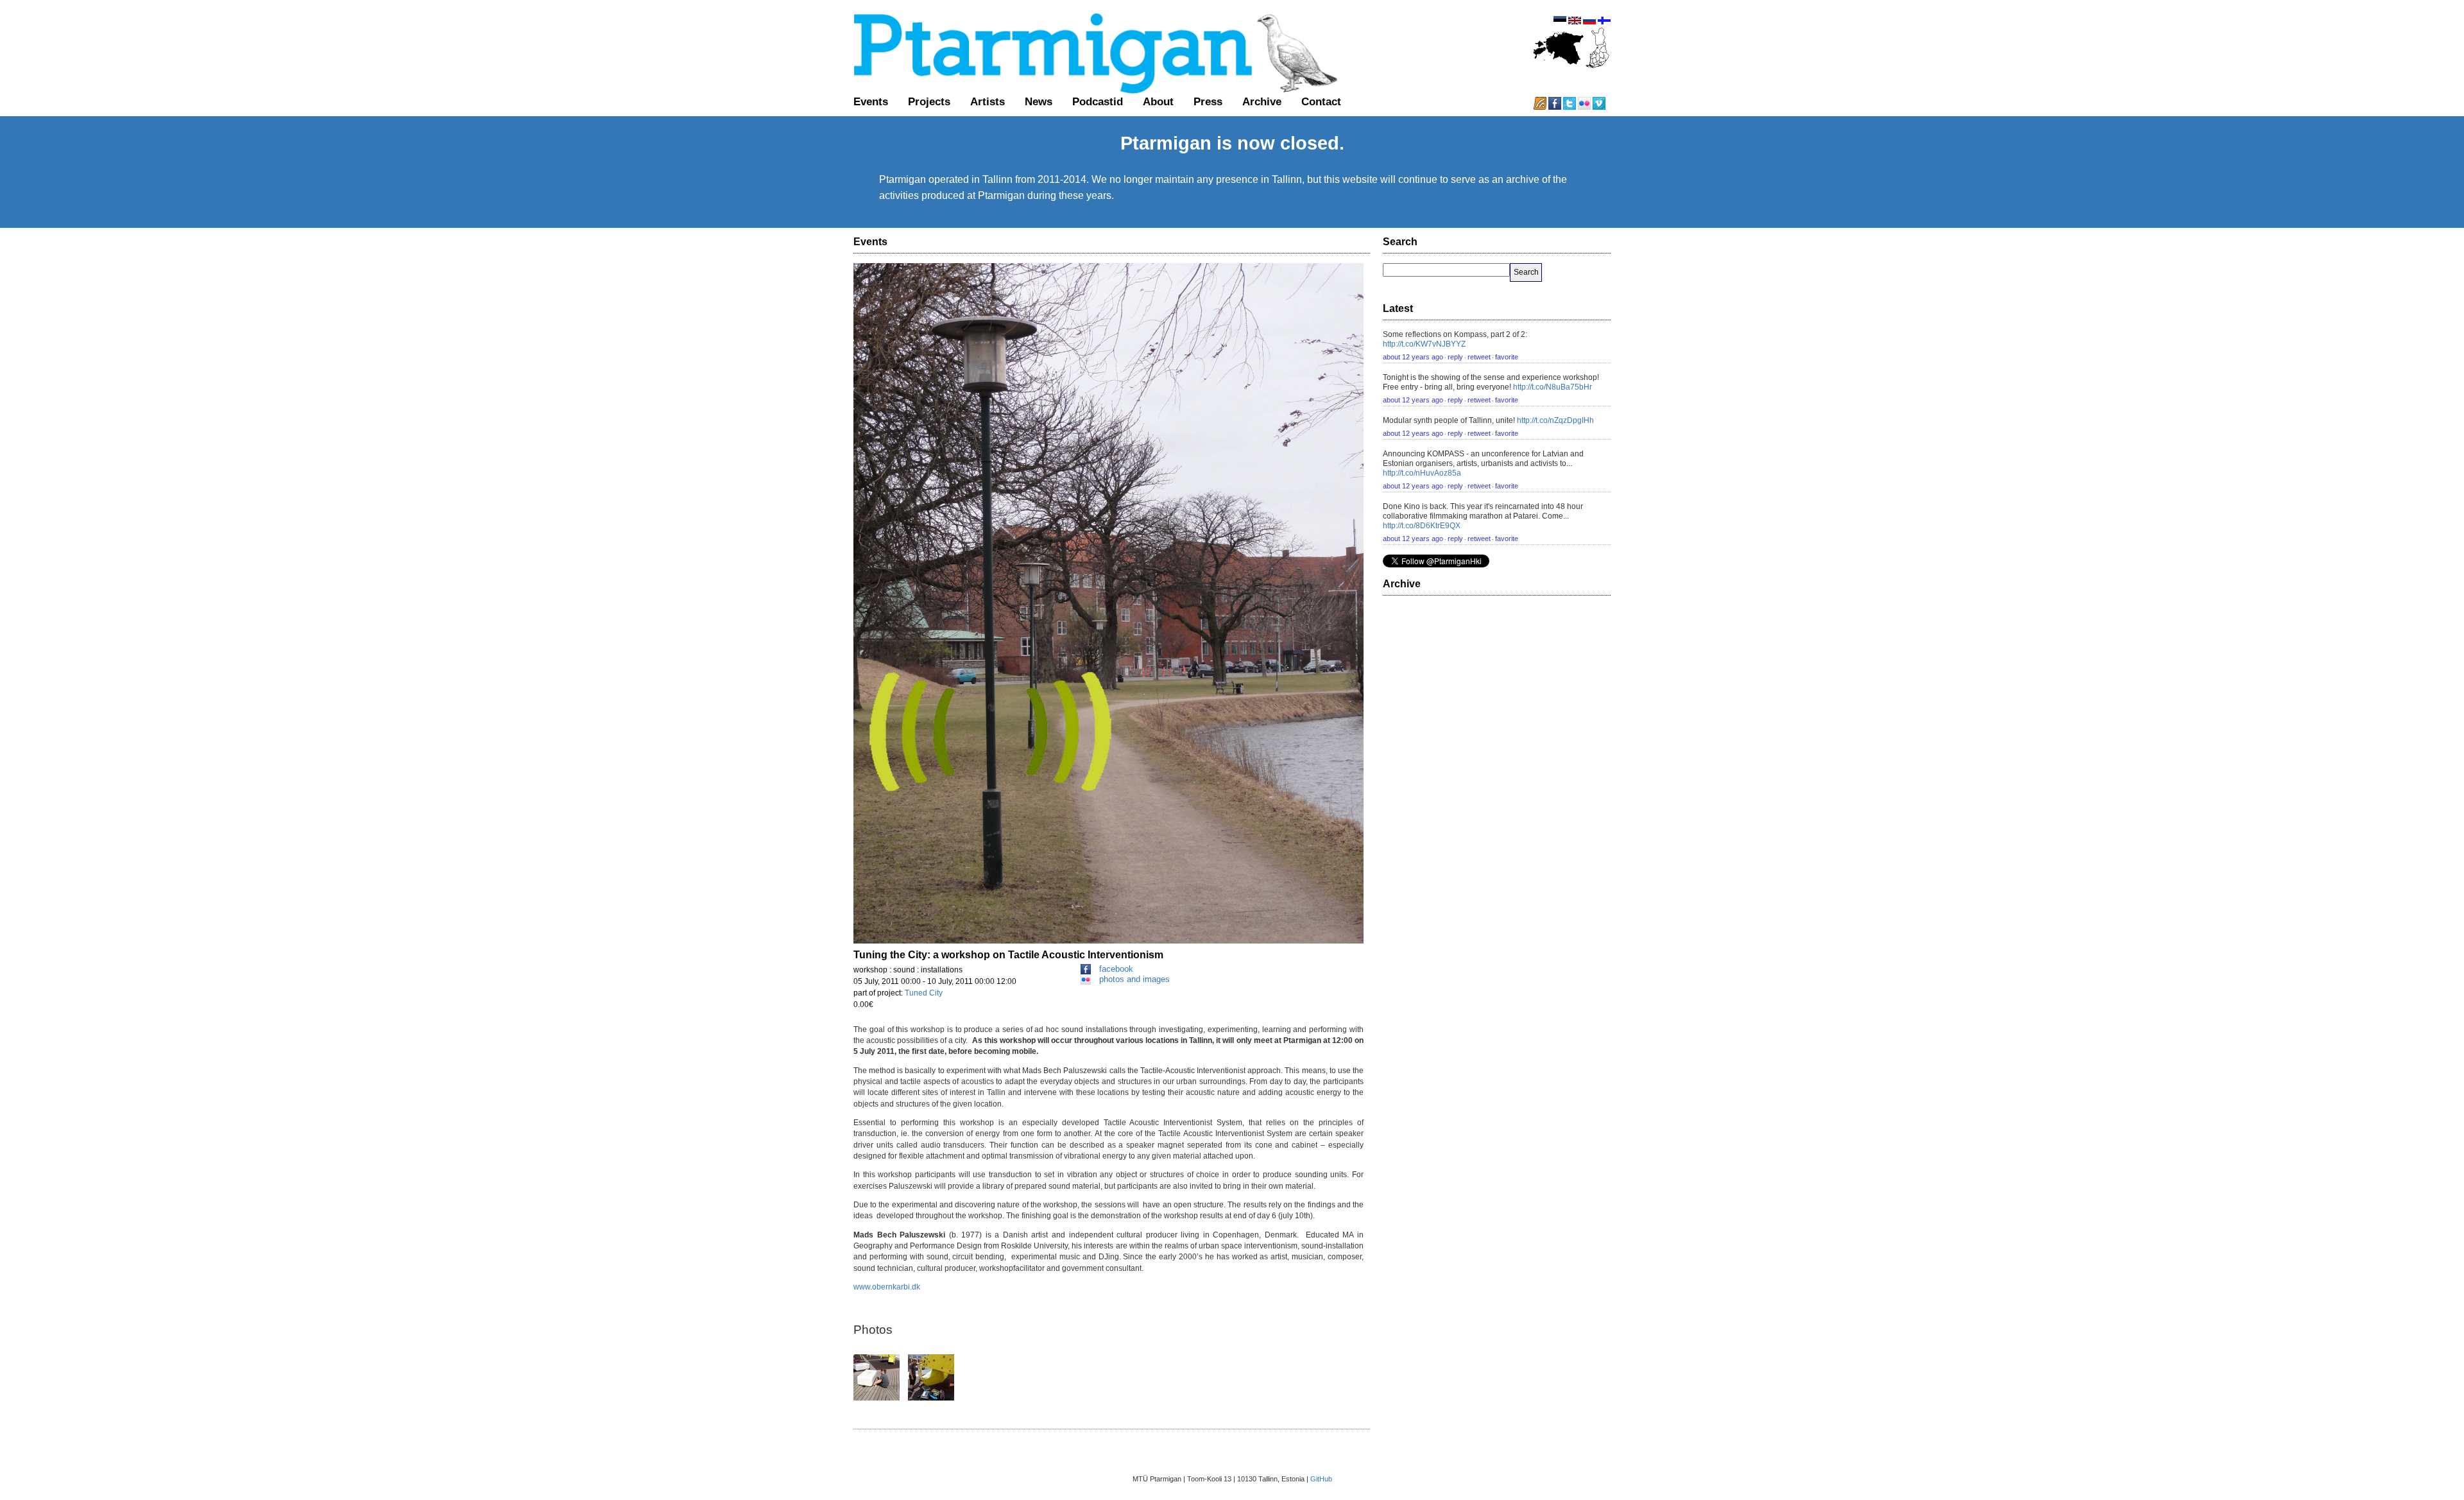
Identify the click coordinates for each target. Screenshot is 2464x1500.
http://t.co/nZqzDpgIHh (1555, 420)
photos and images (1134, 979)
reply (1455, 357)
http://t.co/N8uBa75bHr (1553, 387)
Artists (988, 101)
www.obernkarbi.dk (887, 1287)
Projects (929, 101)
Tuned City (924, 993)
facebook (1116, 969)
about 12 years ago (1413, 357)
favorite (1507, 357)
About (1158, 101)
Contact (1321, 101)
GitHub (1321, 1479)
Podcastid (1098, 101)
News (1039, 101)
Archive (1262, 101)
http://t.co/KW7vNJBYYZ (1424, 344)
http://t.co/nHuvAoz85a (1422, 473)
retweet (1479, 357)
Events (871, 101)
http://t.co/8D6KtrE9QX (1422, 526)
